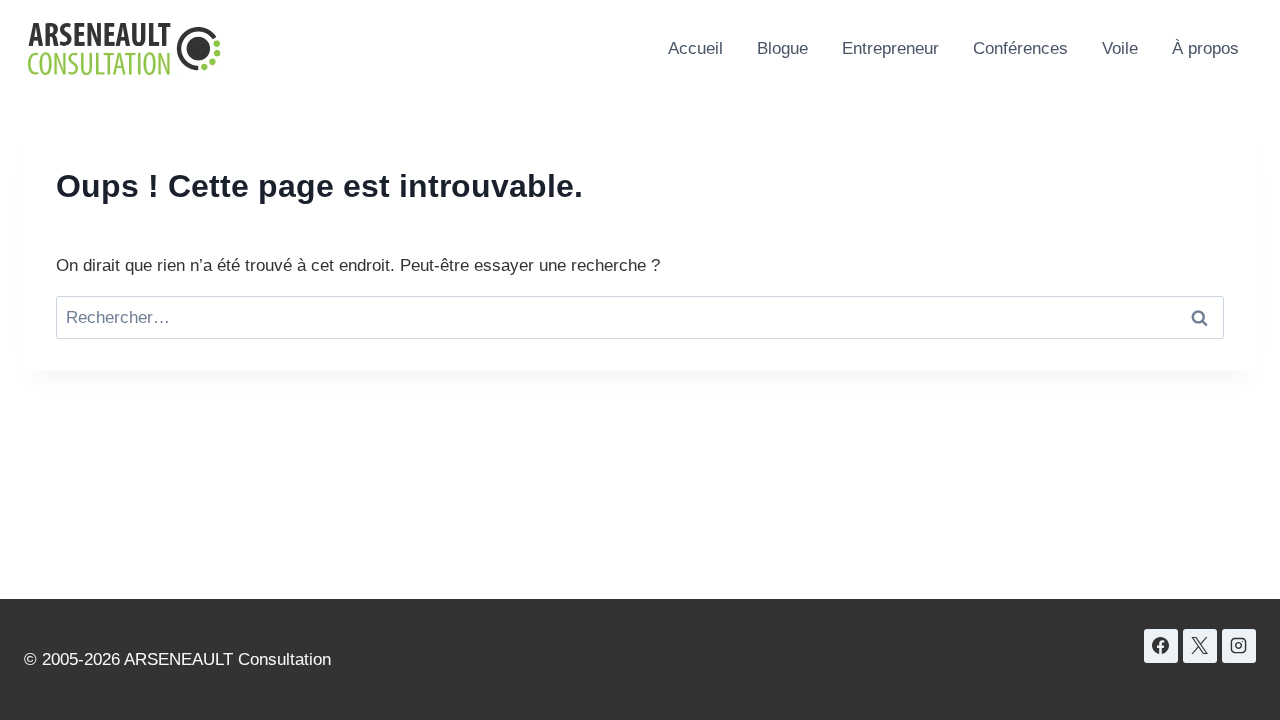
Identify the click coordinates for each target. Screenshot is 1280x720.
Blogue (782, 48)
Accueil (695, 48)
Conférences (1020, 48)
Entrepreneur (890, 48)
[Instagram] (1239, 646)
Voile (1120, 48)
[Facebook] (1161, 646)
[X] (1200, 646)
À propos (1205, 48)
